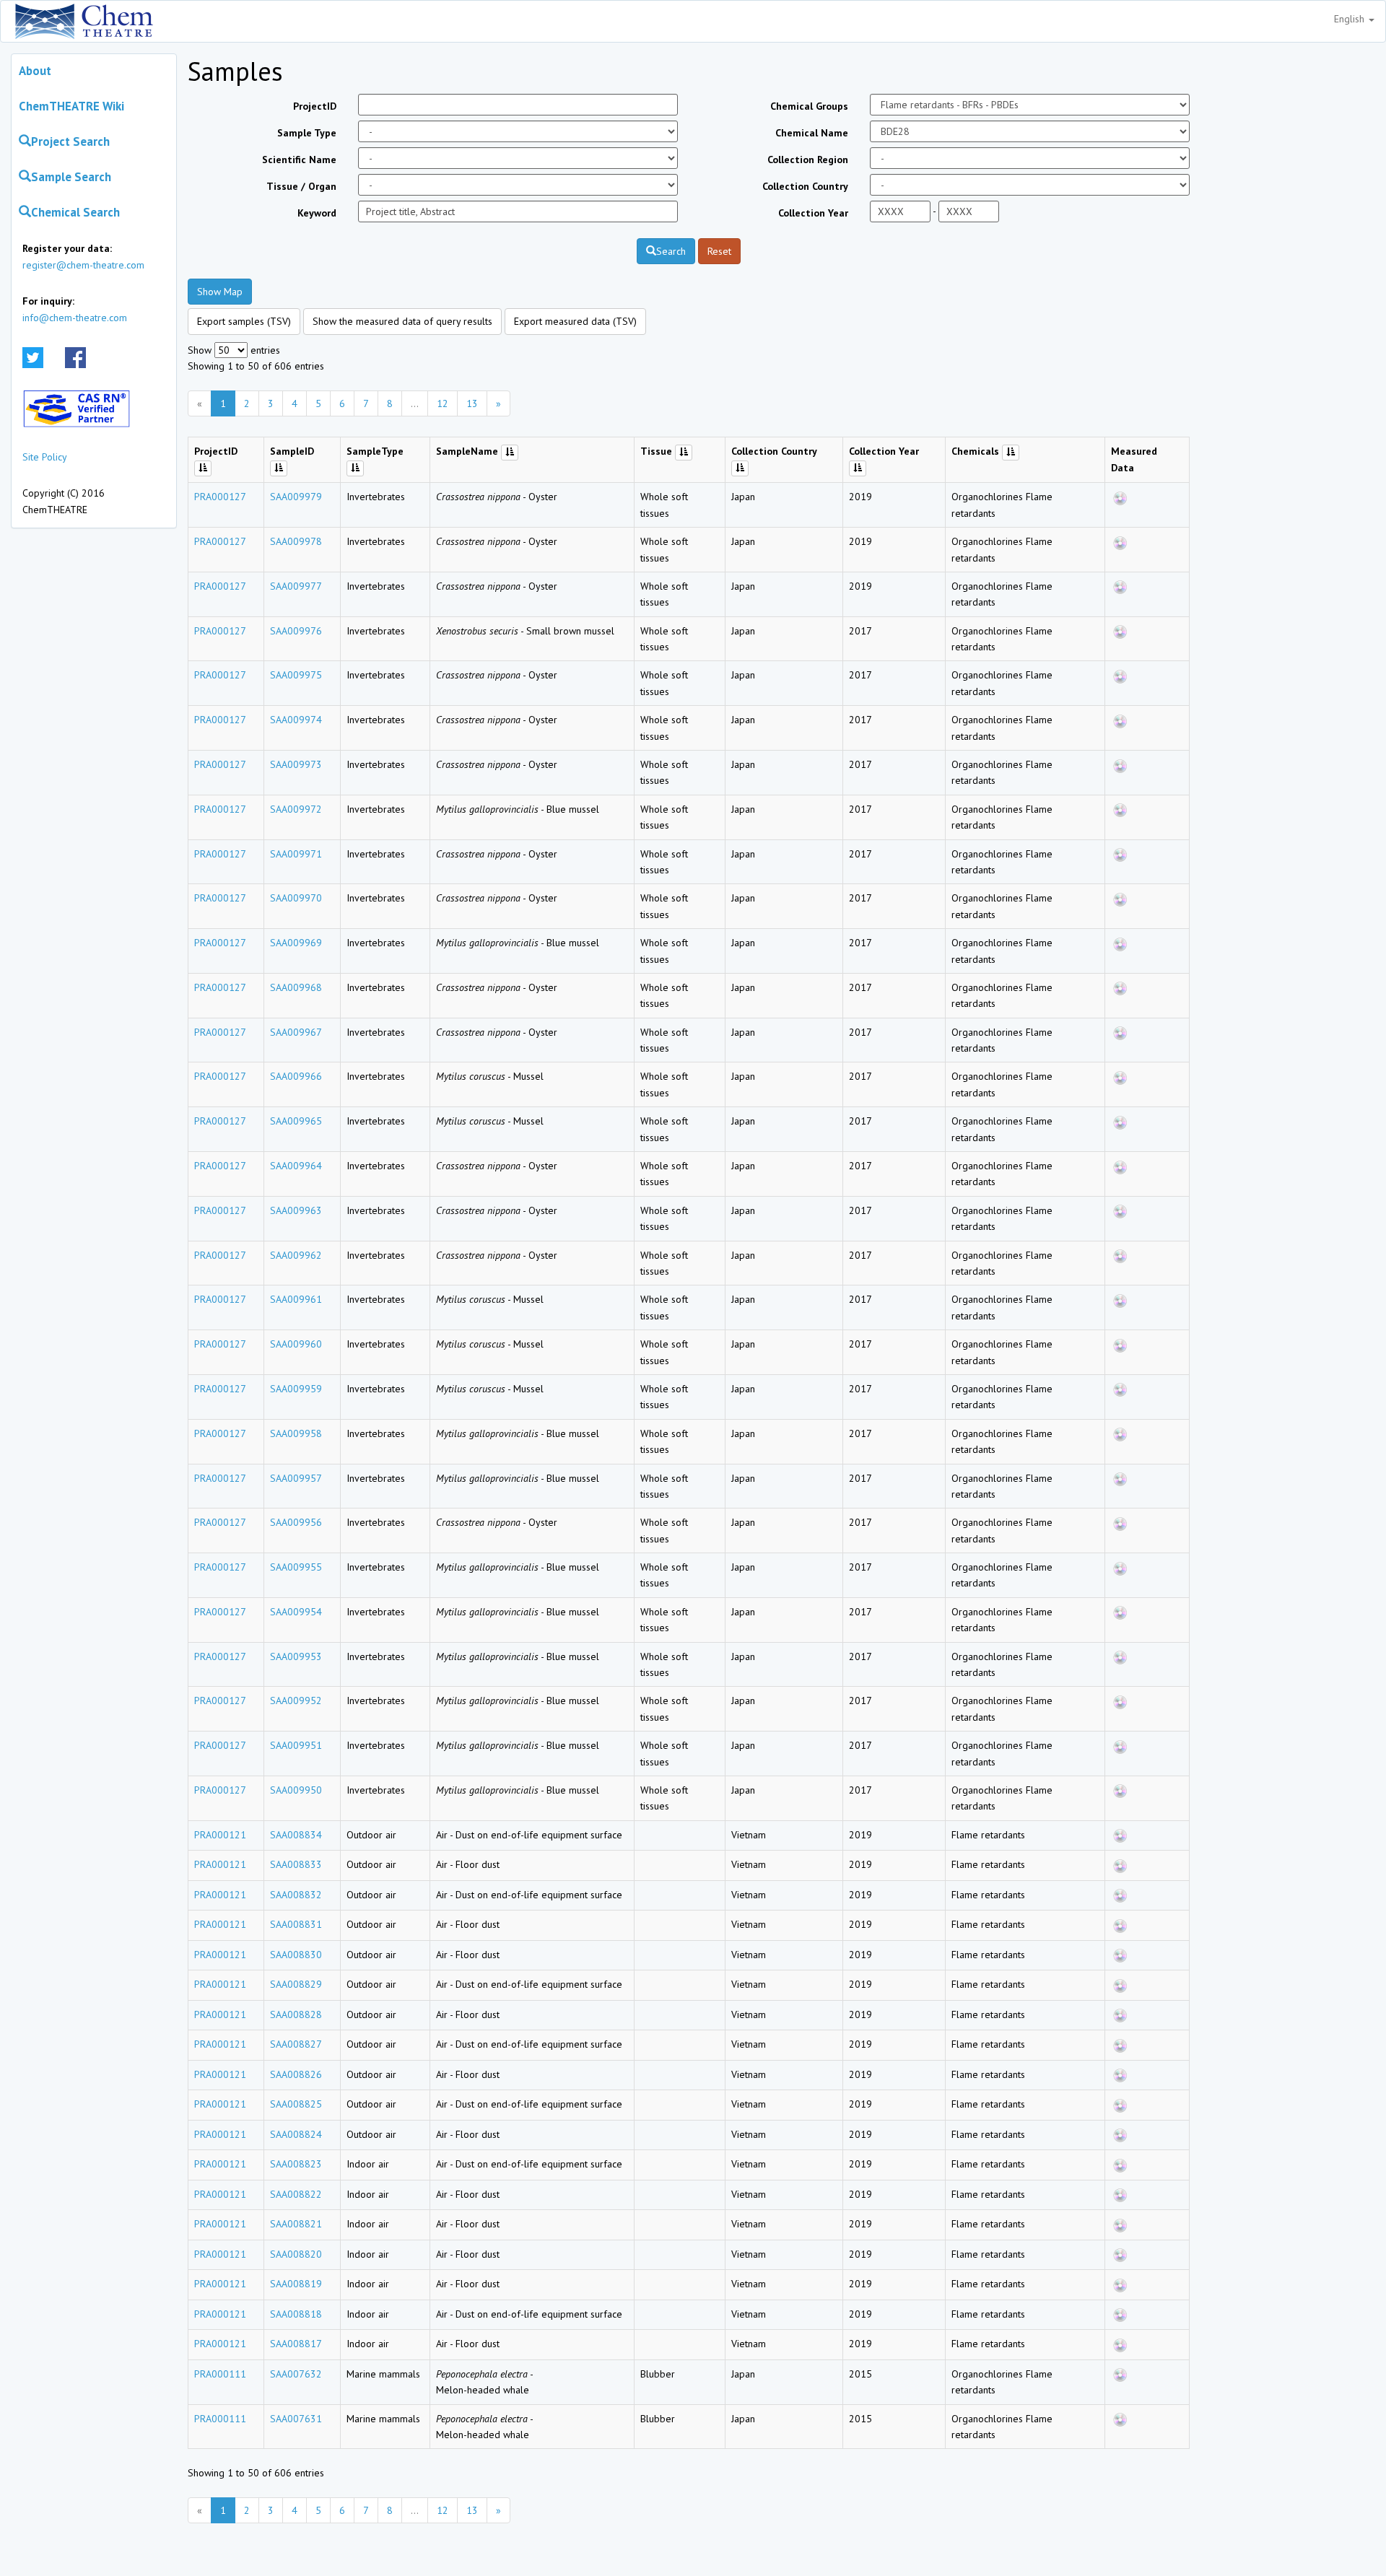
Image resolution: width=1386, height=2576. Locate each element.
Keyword (317, 213)
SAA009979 (296, 497)
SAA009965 (296, 1121)
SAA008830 (296, 1955)
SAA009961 (296, 1299)
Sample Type (307, 133)
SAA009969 (296, 943)
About (35, 71)
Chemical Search (75, 212)
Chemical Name (812, 133)
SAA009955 (296, 1567)
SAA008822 (296, 2194)
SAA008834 (296, 1835)
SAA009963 (296, 1210)
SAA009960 (296, 1344)
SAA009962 (296, 1255)
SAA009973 (296, 764)
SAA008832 (296, 1895)
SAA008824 (296, 2134)
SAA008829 (296, 1984)
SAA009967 (296, 1032)
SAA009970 (296, 898)
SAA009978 (296, 541)
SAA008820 (296, 2254)
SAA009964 (296, 1166)
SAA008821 (296, 2224)
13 (472, 403)
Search (671, 251)
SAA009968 (296, 987)
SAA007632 (296, 2374)
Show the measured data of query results (402, 321)
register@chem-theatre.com (83, 265)
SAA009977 (296, 586)
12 (443, 403)
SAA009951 (296, 1745)
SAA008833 (296, 1864)
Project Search (70, 141)
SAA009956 (296, 1522)
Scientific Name (299, 160)
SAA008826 (296, 2074)
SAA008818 (296, 2314)
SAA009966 (296, 1076)
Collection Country (805, 186)
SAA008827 (296, 2044)
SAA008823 (296, 2164)
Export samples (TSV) (244, 321)
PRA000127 (220, 497)
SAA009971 (296, 854)
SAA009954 (296, 1612)
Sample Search (71, 177)
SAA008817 (296, 2344)
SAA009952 (296, 1700)
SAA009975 (296, 675)
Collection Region (808, 160)
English (1351, 19)
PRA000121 (220, 1835)
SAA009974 (296, 720)
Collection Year (813, 213)
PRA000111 (220, 2374)
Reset (719, 251)
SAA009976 (296, 631)
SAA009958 (296, 1433)
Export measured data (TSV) (575, 321)
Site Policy (45, 457)
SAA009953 (296, 1656)
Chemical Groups (809, 106)
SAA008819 (296, 2284)
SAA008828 (296, 2014)
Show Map (220, 292)
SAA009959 (296, 1389)
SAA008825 (296, 2104)
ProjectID (315, 106)
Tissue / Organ (301, 186)
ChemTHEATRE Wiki (71, 106)
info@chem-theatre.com (75, 318)
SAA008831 (296, 1924)
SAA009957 (296, 1478)
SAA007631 (296, 2419)
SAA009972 (296, 809)
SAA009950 (296, 1790)
